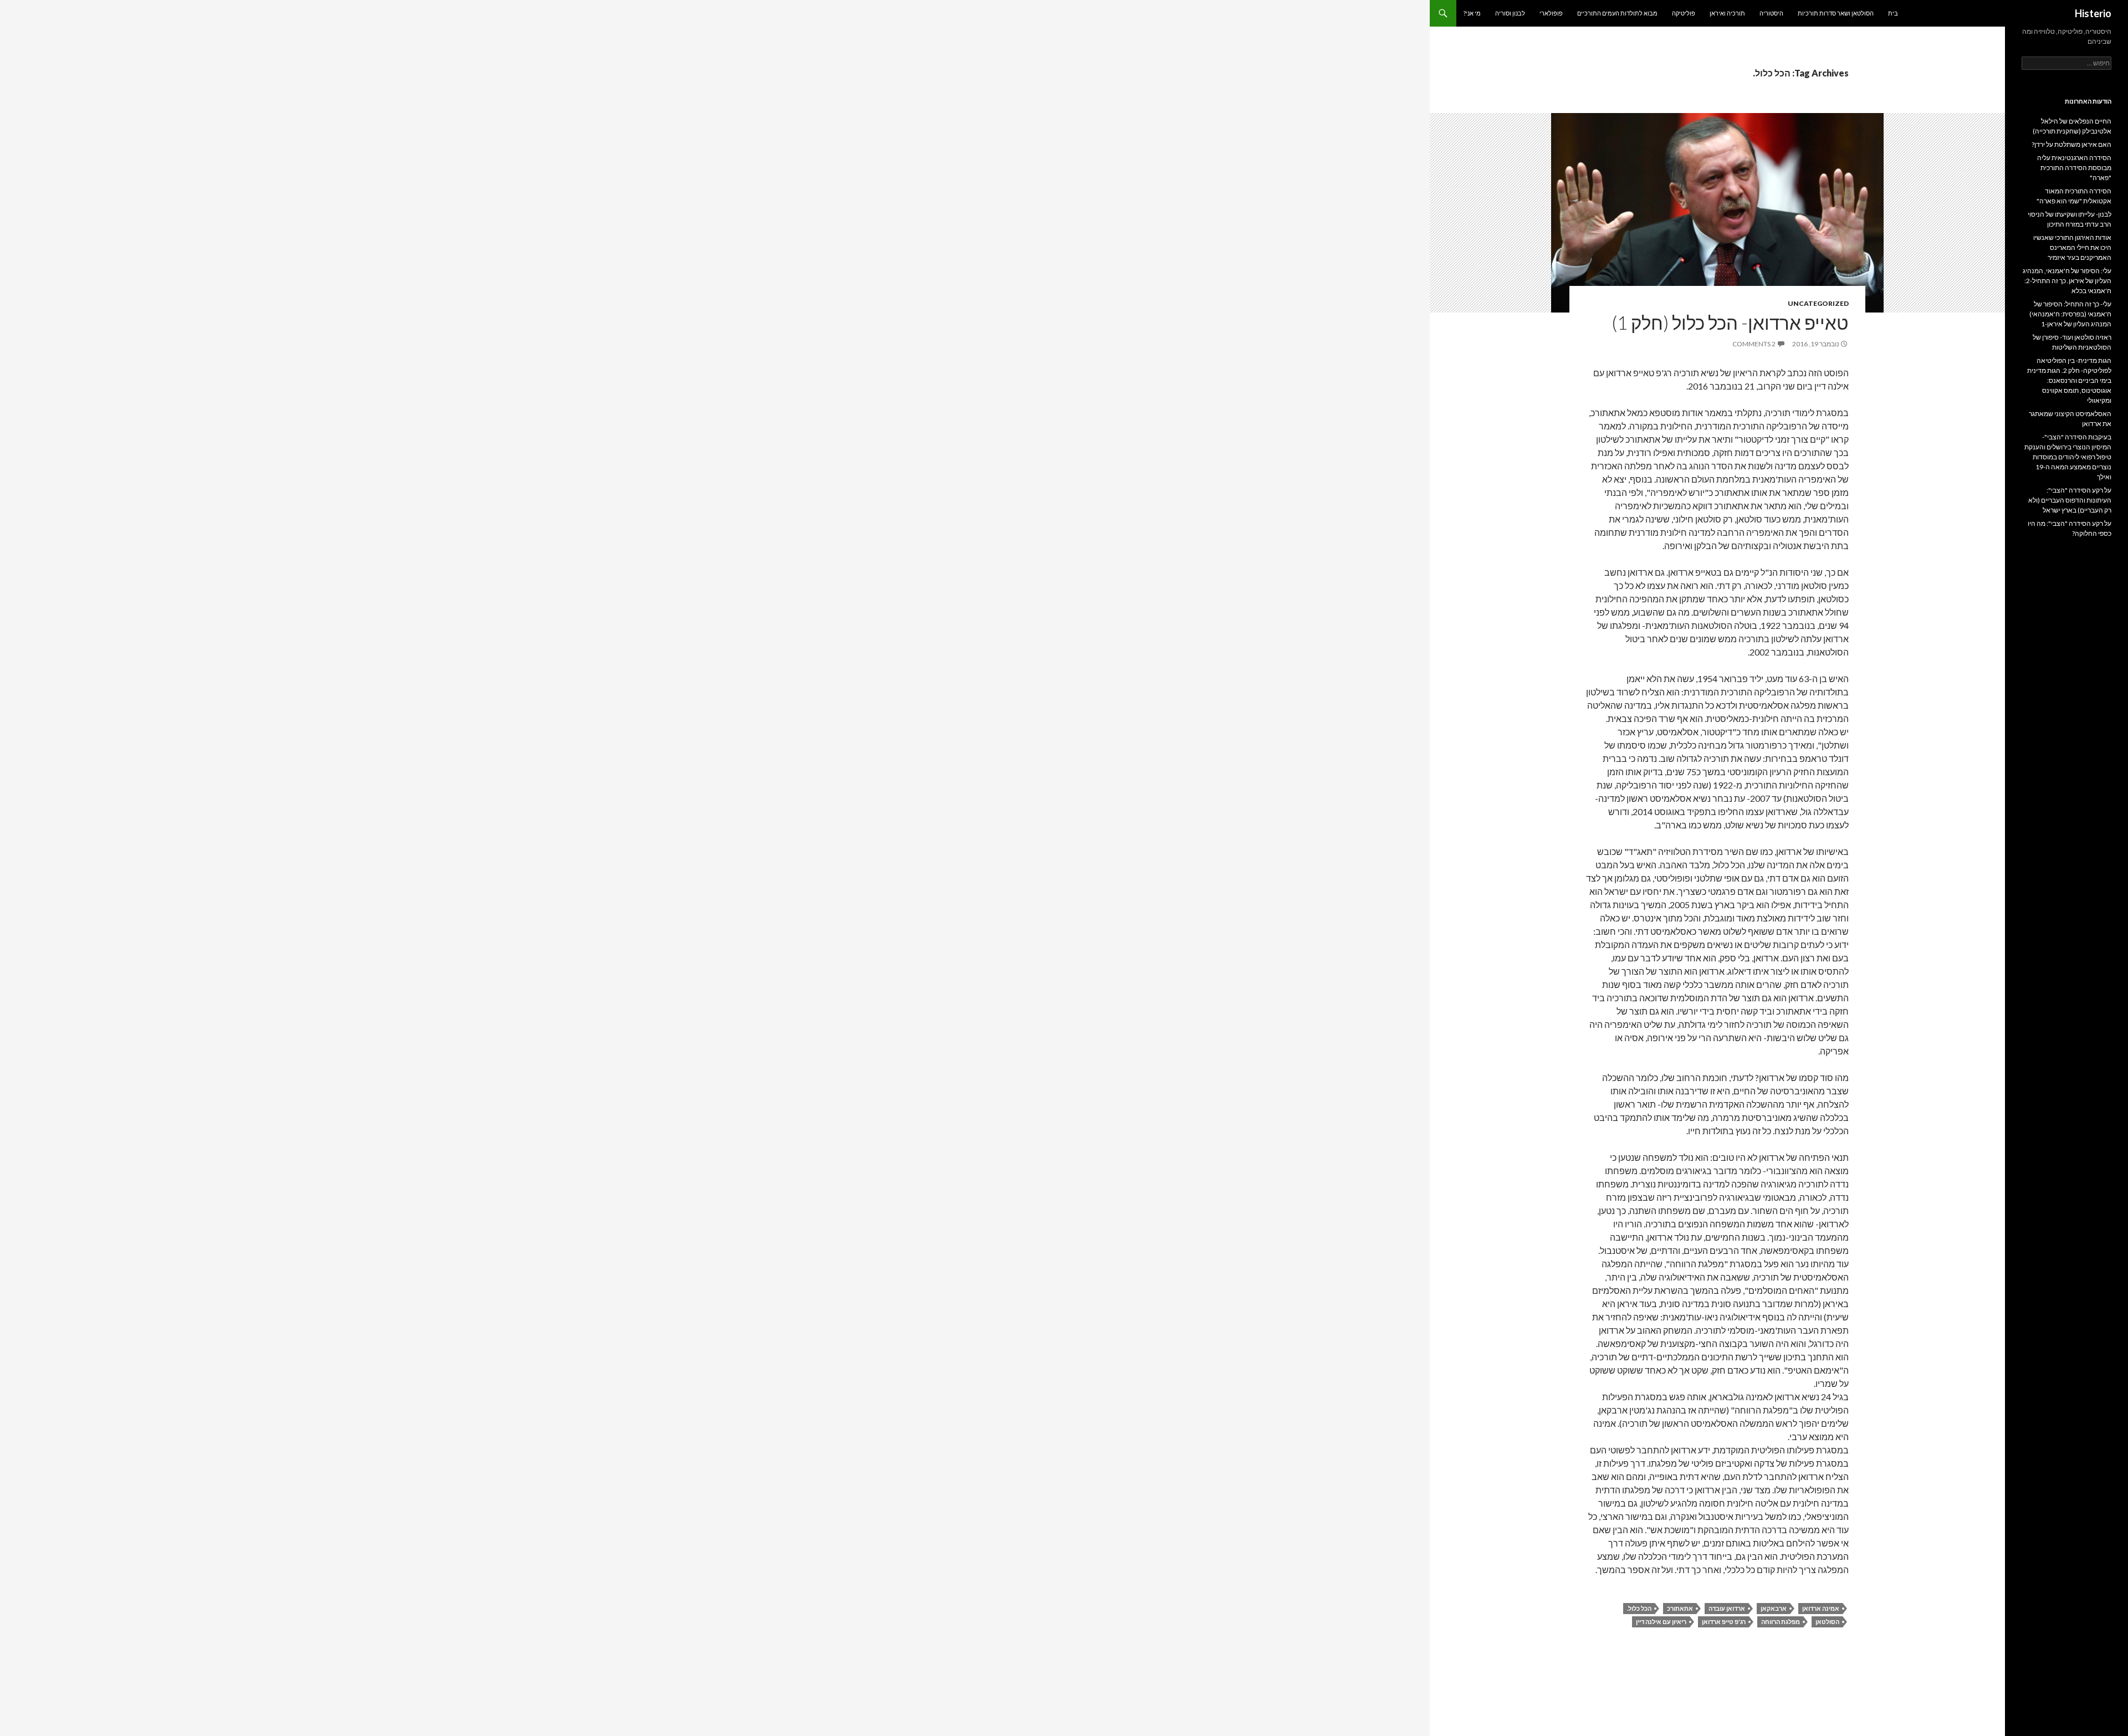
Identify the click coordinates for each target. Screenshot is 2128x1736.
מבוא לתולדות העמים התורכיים (1617, 13)
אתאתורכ (1680, 1608)
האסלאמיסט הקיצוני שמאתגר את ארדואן (2070, 419)
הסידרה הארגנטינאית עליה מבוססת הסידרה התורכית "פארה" (2074, 168)
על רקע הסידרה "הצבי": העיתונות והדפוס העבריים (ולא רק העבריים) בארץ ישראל (2070, 500)
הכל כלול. (1639, 1608)
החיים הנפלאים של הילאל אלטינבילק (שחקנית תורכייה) (2072, 126)
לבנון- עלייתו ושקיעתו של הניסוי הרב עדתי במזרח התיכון (2070, 219)
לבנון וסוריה (1510, 13)
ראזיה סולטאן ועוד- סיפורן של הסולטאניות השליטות (2072, 342)
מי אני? (1472, 13)
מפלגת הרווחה (1781, 1622)
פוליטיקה (1684, 13)
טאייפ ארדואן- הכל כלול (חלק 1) (1730, 322)
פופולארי (1551, 13)
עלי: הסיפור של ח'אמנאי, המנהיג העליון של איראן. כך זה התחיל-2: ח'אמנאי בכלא (2067, 281)
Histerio (2093, 13)
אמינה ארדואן (1821, 1608)
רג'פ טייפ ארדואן (1724, 1622)
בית (1893, 13)
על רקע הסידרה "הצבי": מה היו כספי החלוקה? (2070, 528)
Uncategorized (1818, 303)
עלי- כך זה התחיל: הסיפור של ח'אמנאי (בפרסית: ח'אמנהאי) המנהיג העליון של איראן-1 (2070, 314)
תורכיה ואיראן (1727, 13)
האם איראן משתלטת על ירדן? (2071, 144)
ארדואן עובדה (1727, 1608)
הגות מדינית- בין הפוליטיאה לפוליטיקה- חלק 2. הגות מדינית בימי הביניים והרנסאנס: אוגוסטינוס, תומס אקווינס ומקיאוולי (2069, 380)
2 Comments (1754, 344)
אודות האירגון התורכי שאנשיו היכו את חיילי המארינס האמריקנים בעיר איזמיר (2072, 247)
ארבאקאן (1774, 1608)
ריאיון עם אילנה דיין (1661, 1622)
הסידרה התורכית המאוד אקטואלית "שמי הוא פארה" (2074, 196)
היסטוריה (1771, 13)
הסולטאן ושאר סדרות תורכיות (1836, 13)
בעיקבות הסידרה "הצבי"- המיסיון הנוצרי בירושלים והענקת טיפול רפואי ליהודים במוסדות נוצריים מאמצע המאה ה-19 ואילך (2068, 457)
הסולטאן (1827, 1622)
